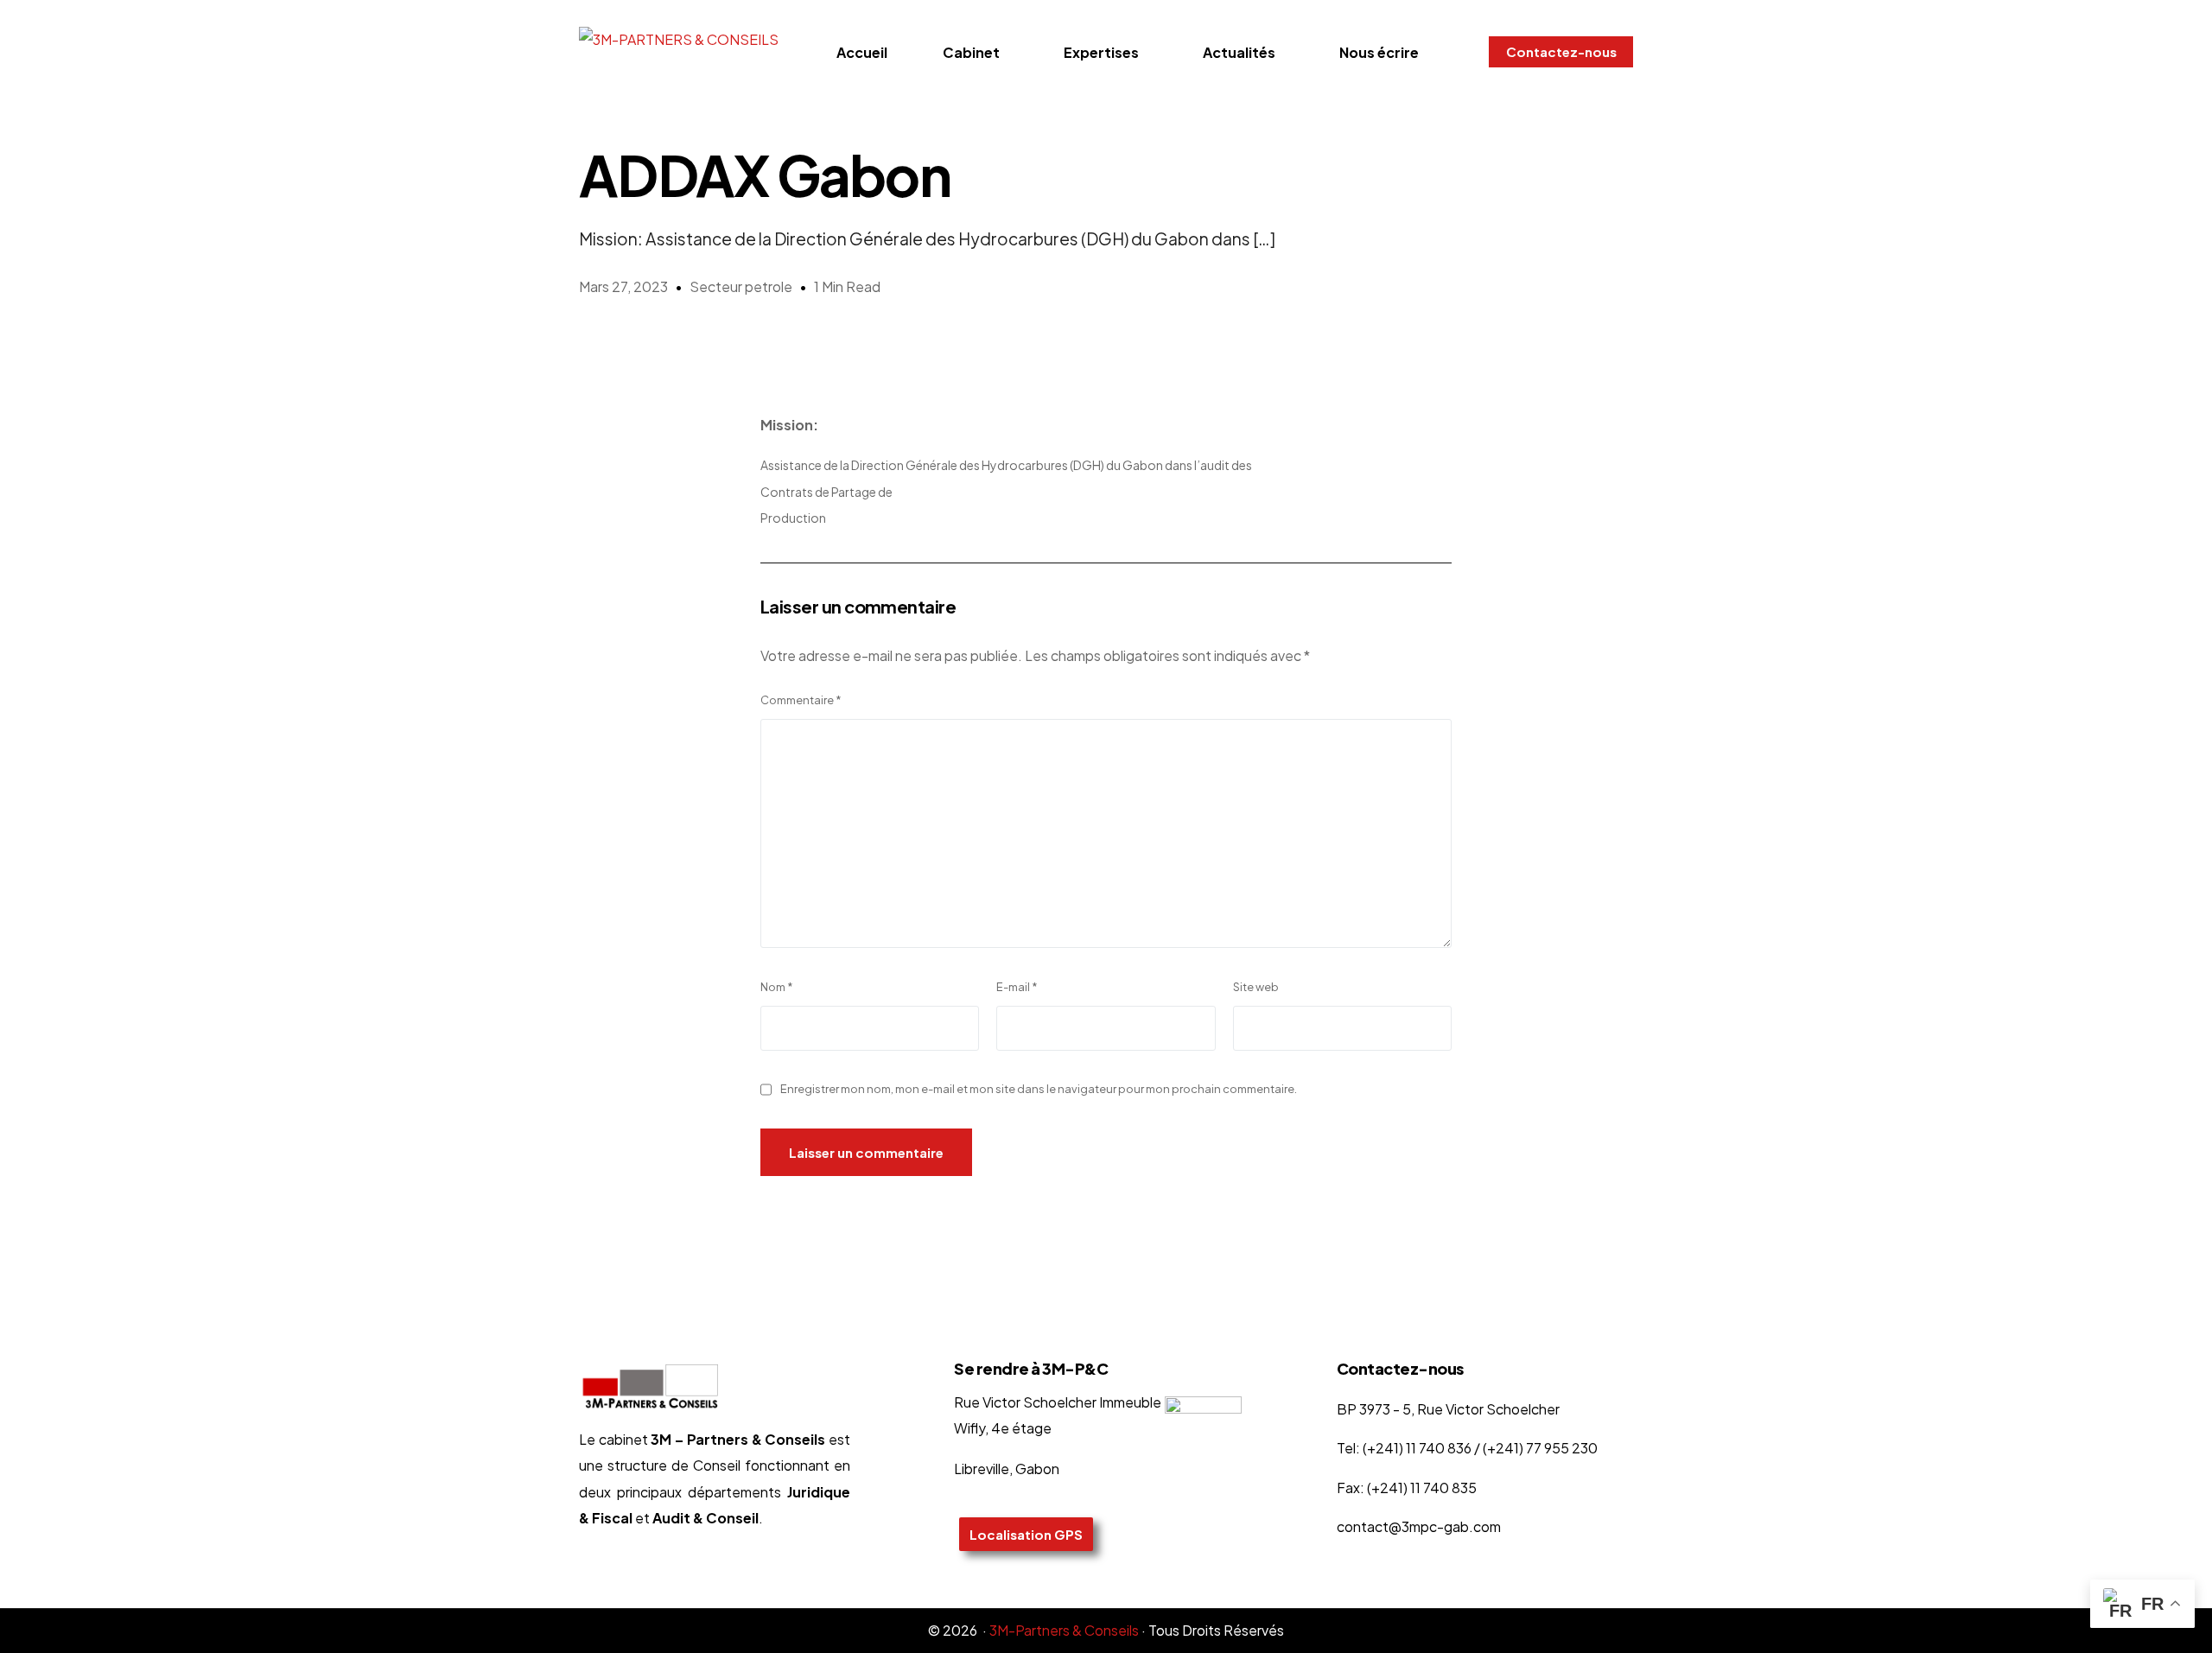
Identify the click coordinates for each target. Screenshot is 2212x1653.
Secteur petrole (741, 286)
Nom (777, 987)
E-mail (1017, 987)
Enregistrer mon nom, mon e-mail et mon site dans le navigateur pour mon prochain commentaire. (1039, 1089)
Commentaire (801, 700)
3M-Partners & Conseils (1064, 1630)
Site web (1256, 987)
